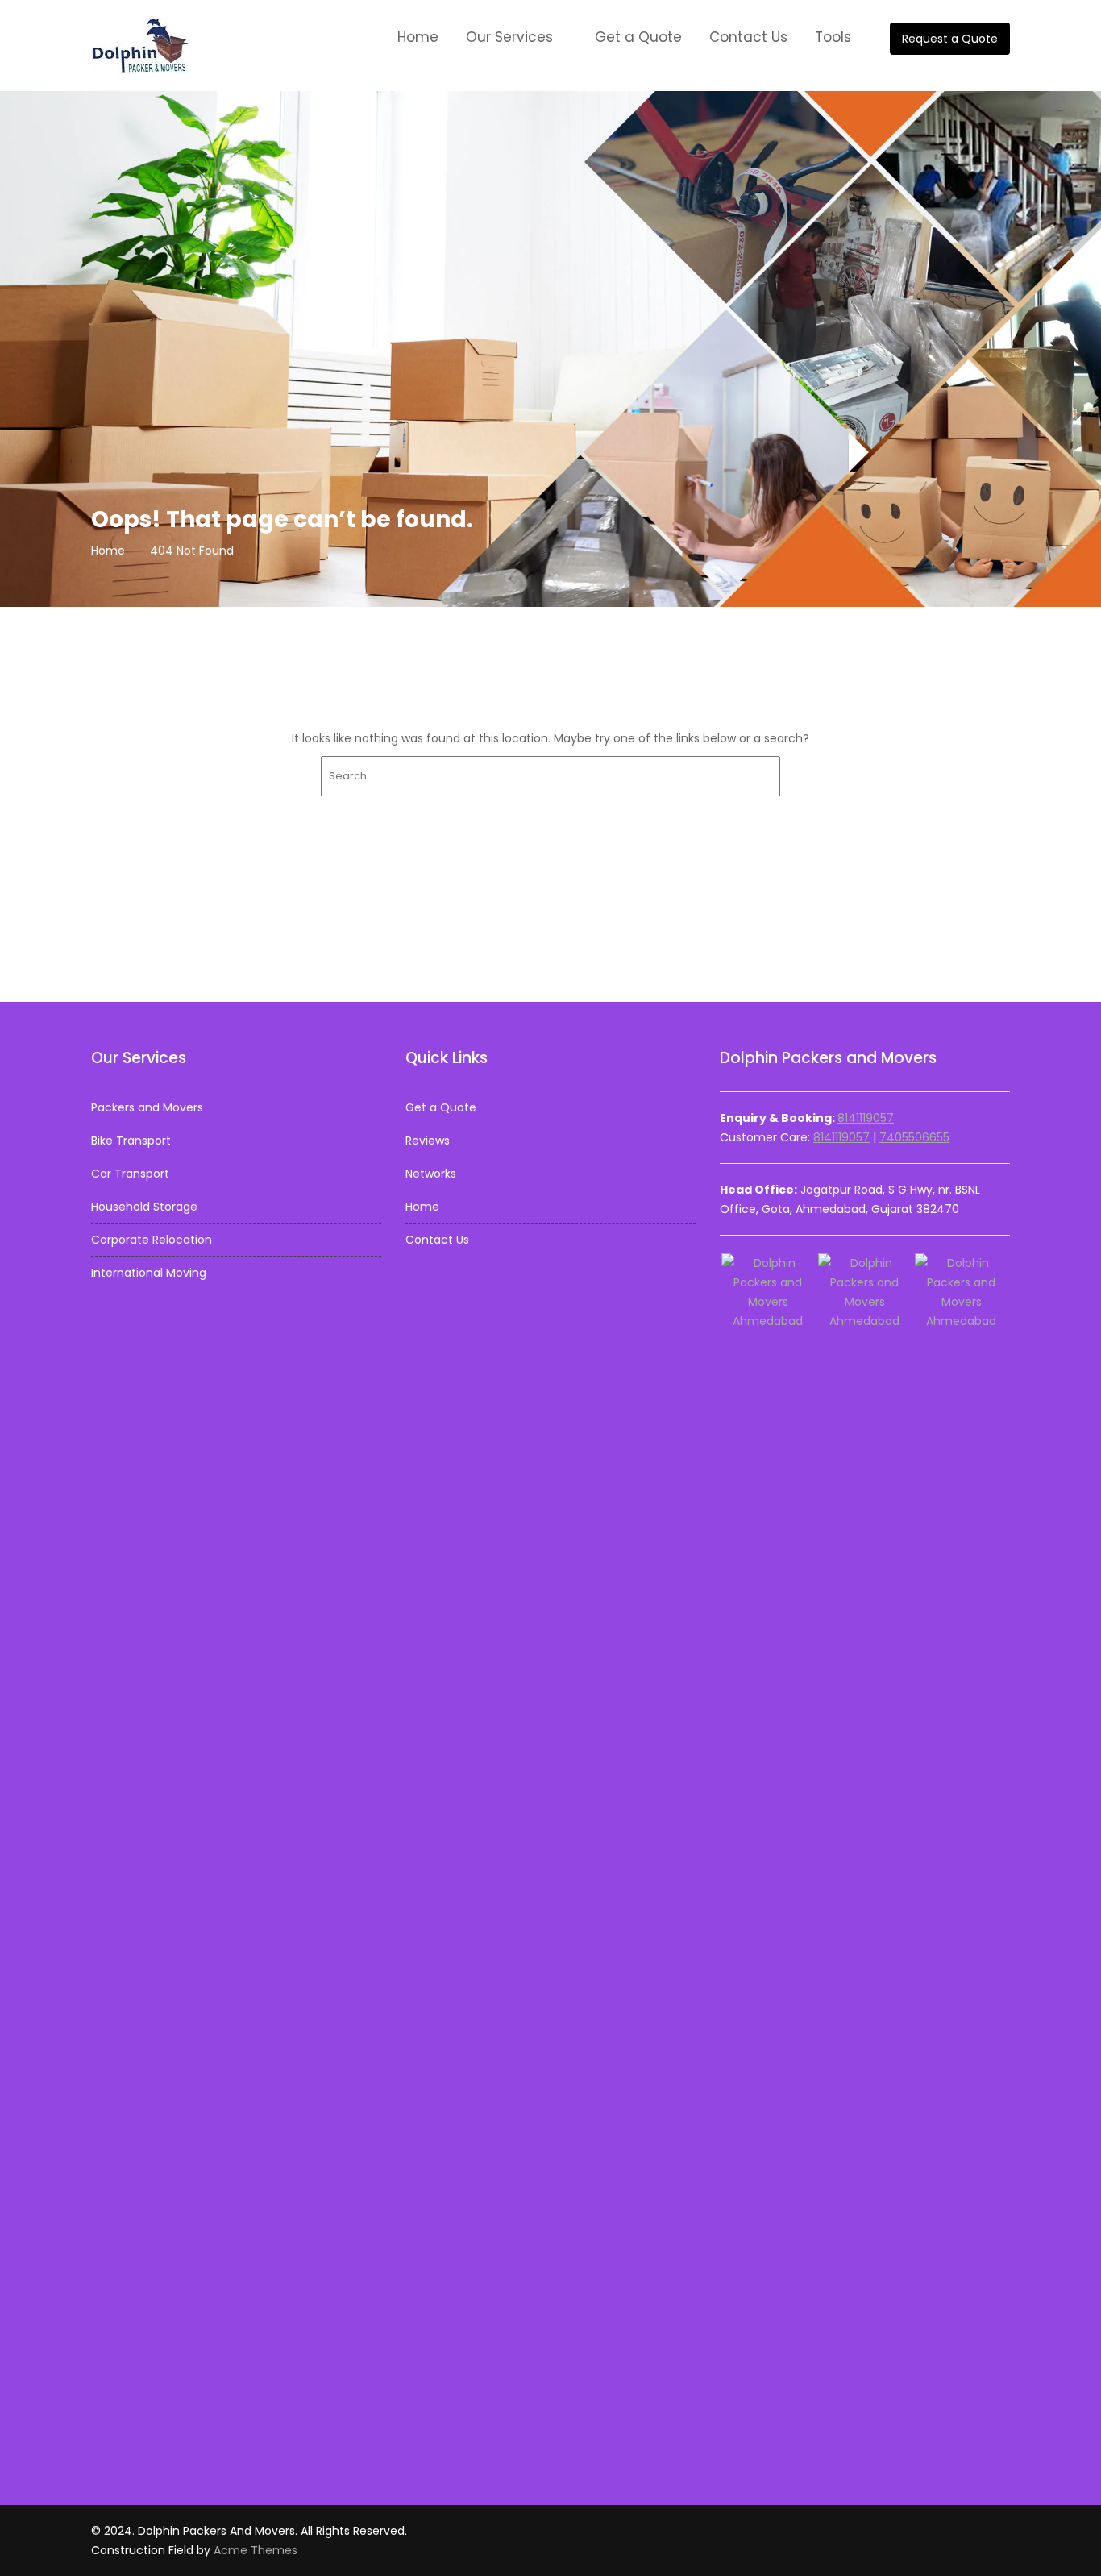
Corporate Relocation (152, 1240)
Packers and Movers (147, 1107)
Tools (833, 37)
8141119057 (866, 1118)
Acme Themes (256, 2550)
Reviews (428, 1141)
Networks (431, 1174)
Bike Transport (131, 1141)
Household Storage (144, 1207)
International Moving (149, 1273)
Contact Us (748, 37)
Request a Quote (950, 39)
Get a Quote (638, 37)
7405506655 (914, 1137)
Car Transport (130, 1174)
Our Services (509, 37)
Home (418, 37)
